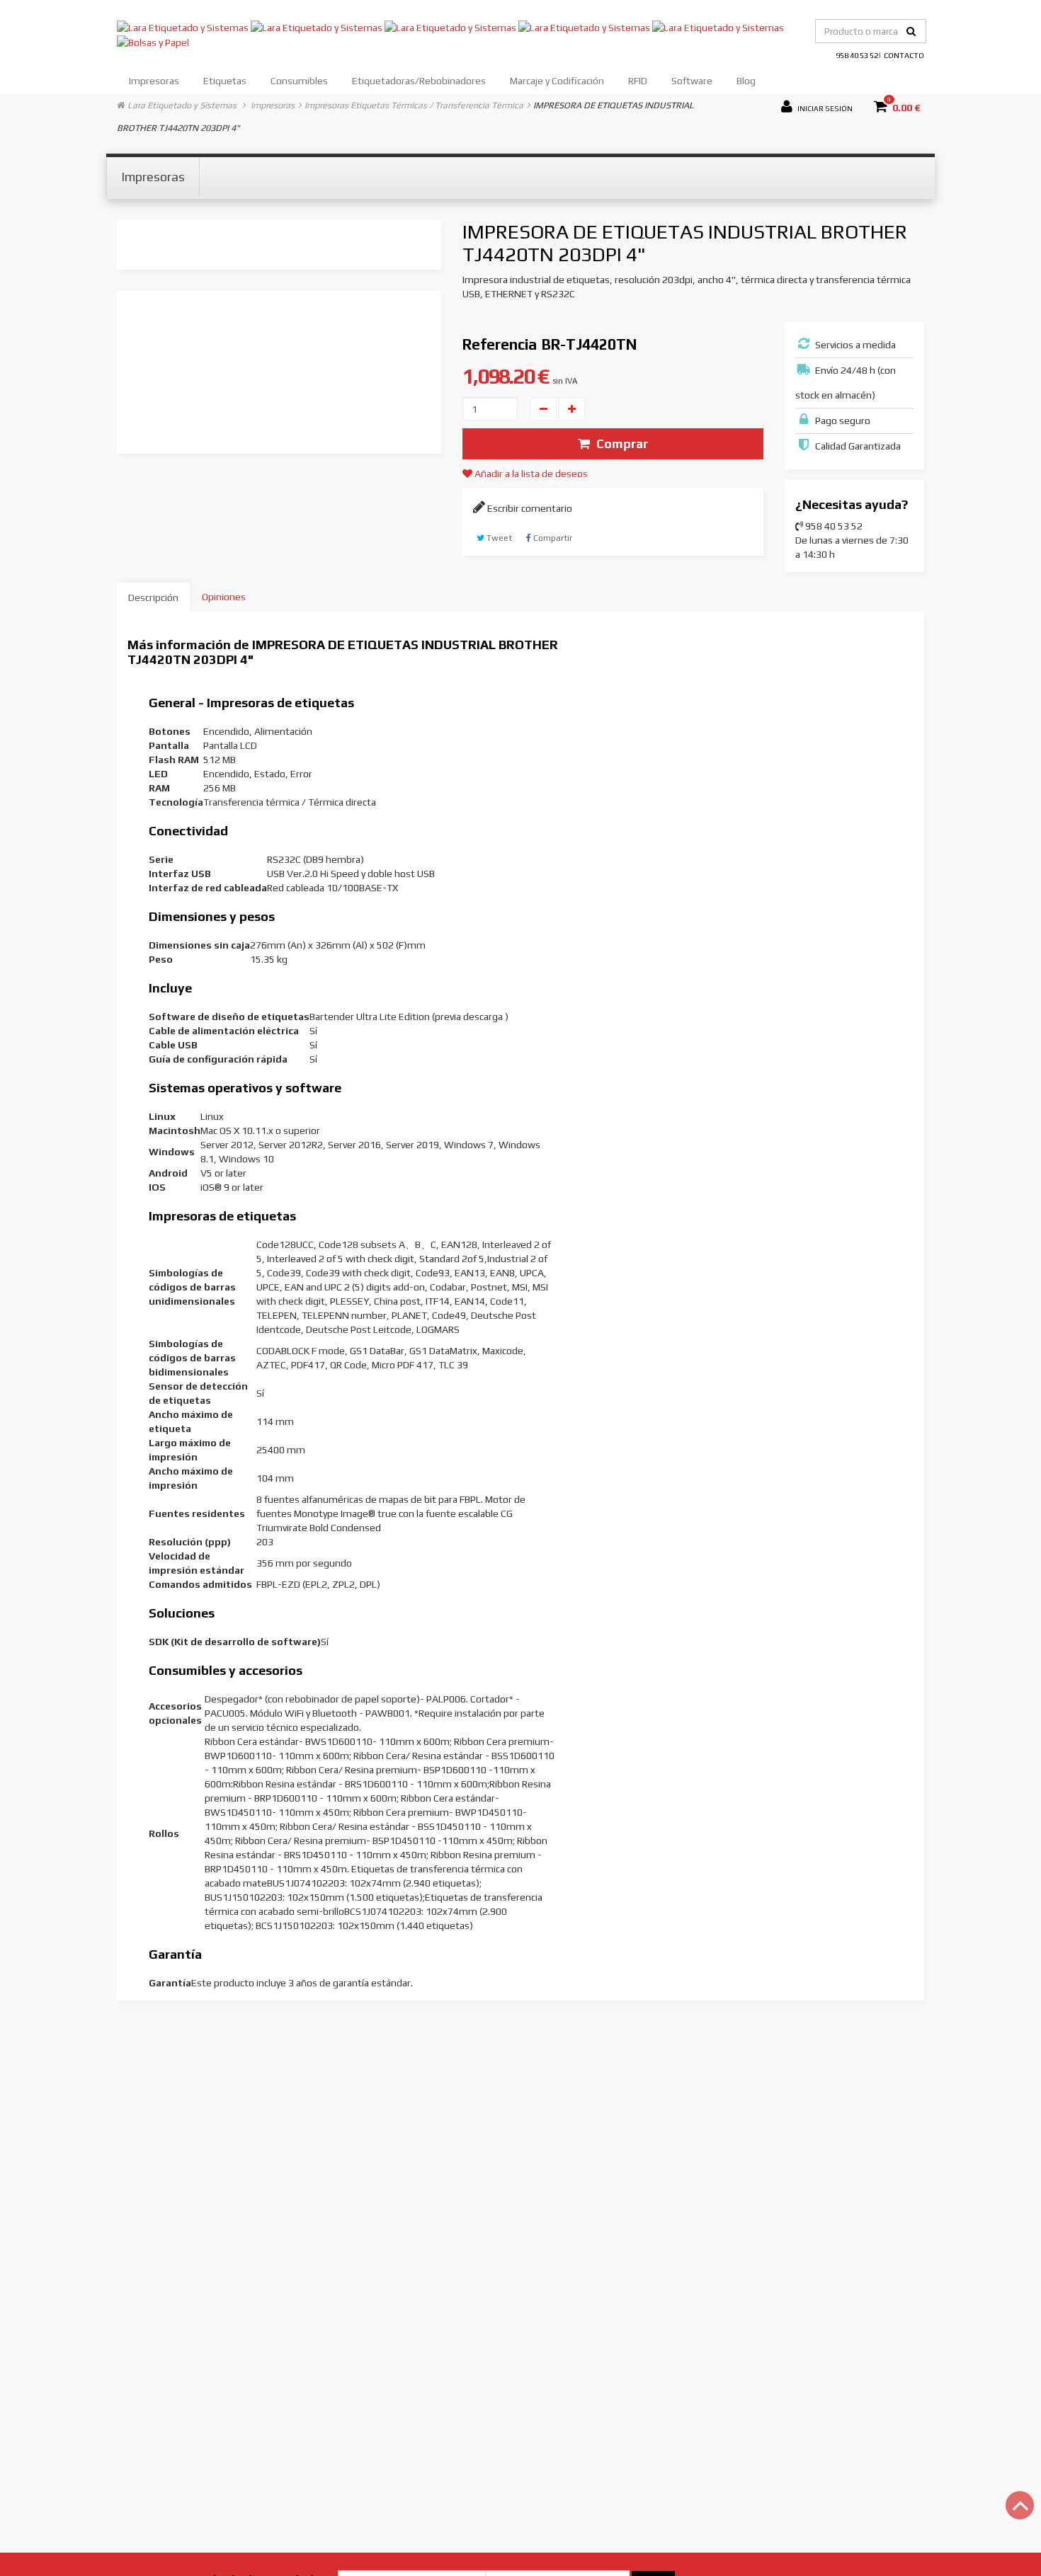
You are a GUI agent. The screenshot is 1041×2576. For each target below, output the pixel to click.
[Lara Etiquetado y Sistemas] (184, 26)
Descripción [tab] (153, 597)
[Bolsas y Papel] (153, 42)
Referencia (500, 344)
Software (692, 81)
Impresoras (154, 81)
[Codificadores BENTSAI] (718, 26)
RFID (638, 81)
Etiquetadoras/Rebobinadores (419, 81)
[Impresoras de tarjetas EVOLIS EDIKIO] (585, 26)
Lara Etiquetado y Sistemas (182, 105)
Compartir (552, 538)
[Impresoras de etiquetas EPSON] (318, 26)
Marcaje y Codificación (557, 81)
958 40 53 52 (857, 55)
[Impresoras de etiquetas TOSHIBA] (451, 26)
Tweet (498, 538)
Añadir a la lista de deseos (530, 474)
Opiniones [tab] (224, 597)
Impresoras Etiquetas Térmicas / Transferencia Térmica (414, 105)
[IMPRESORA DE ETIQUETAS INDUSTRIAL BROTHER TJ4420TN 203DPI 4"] (277, 316)
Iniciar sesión (824, 107)
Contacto (904, 55)
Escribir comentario (529, 508)
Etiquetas (225, 81)
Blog (746, 81)
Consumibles (299, 81)
